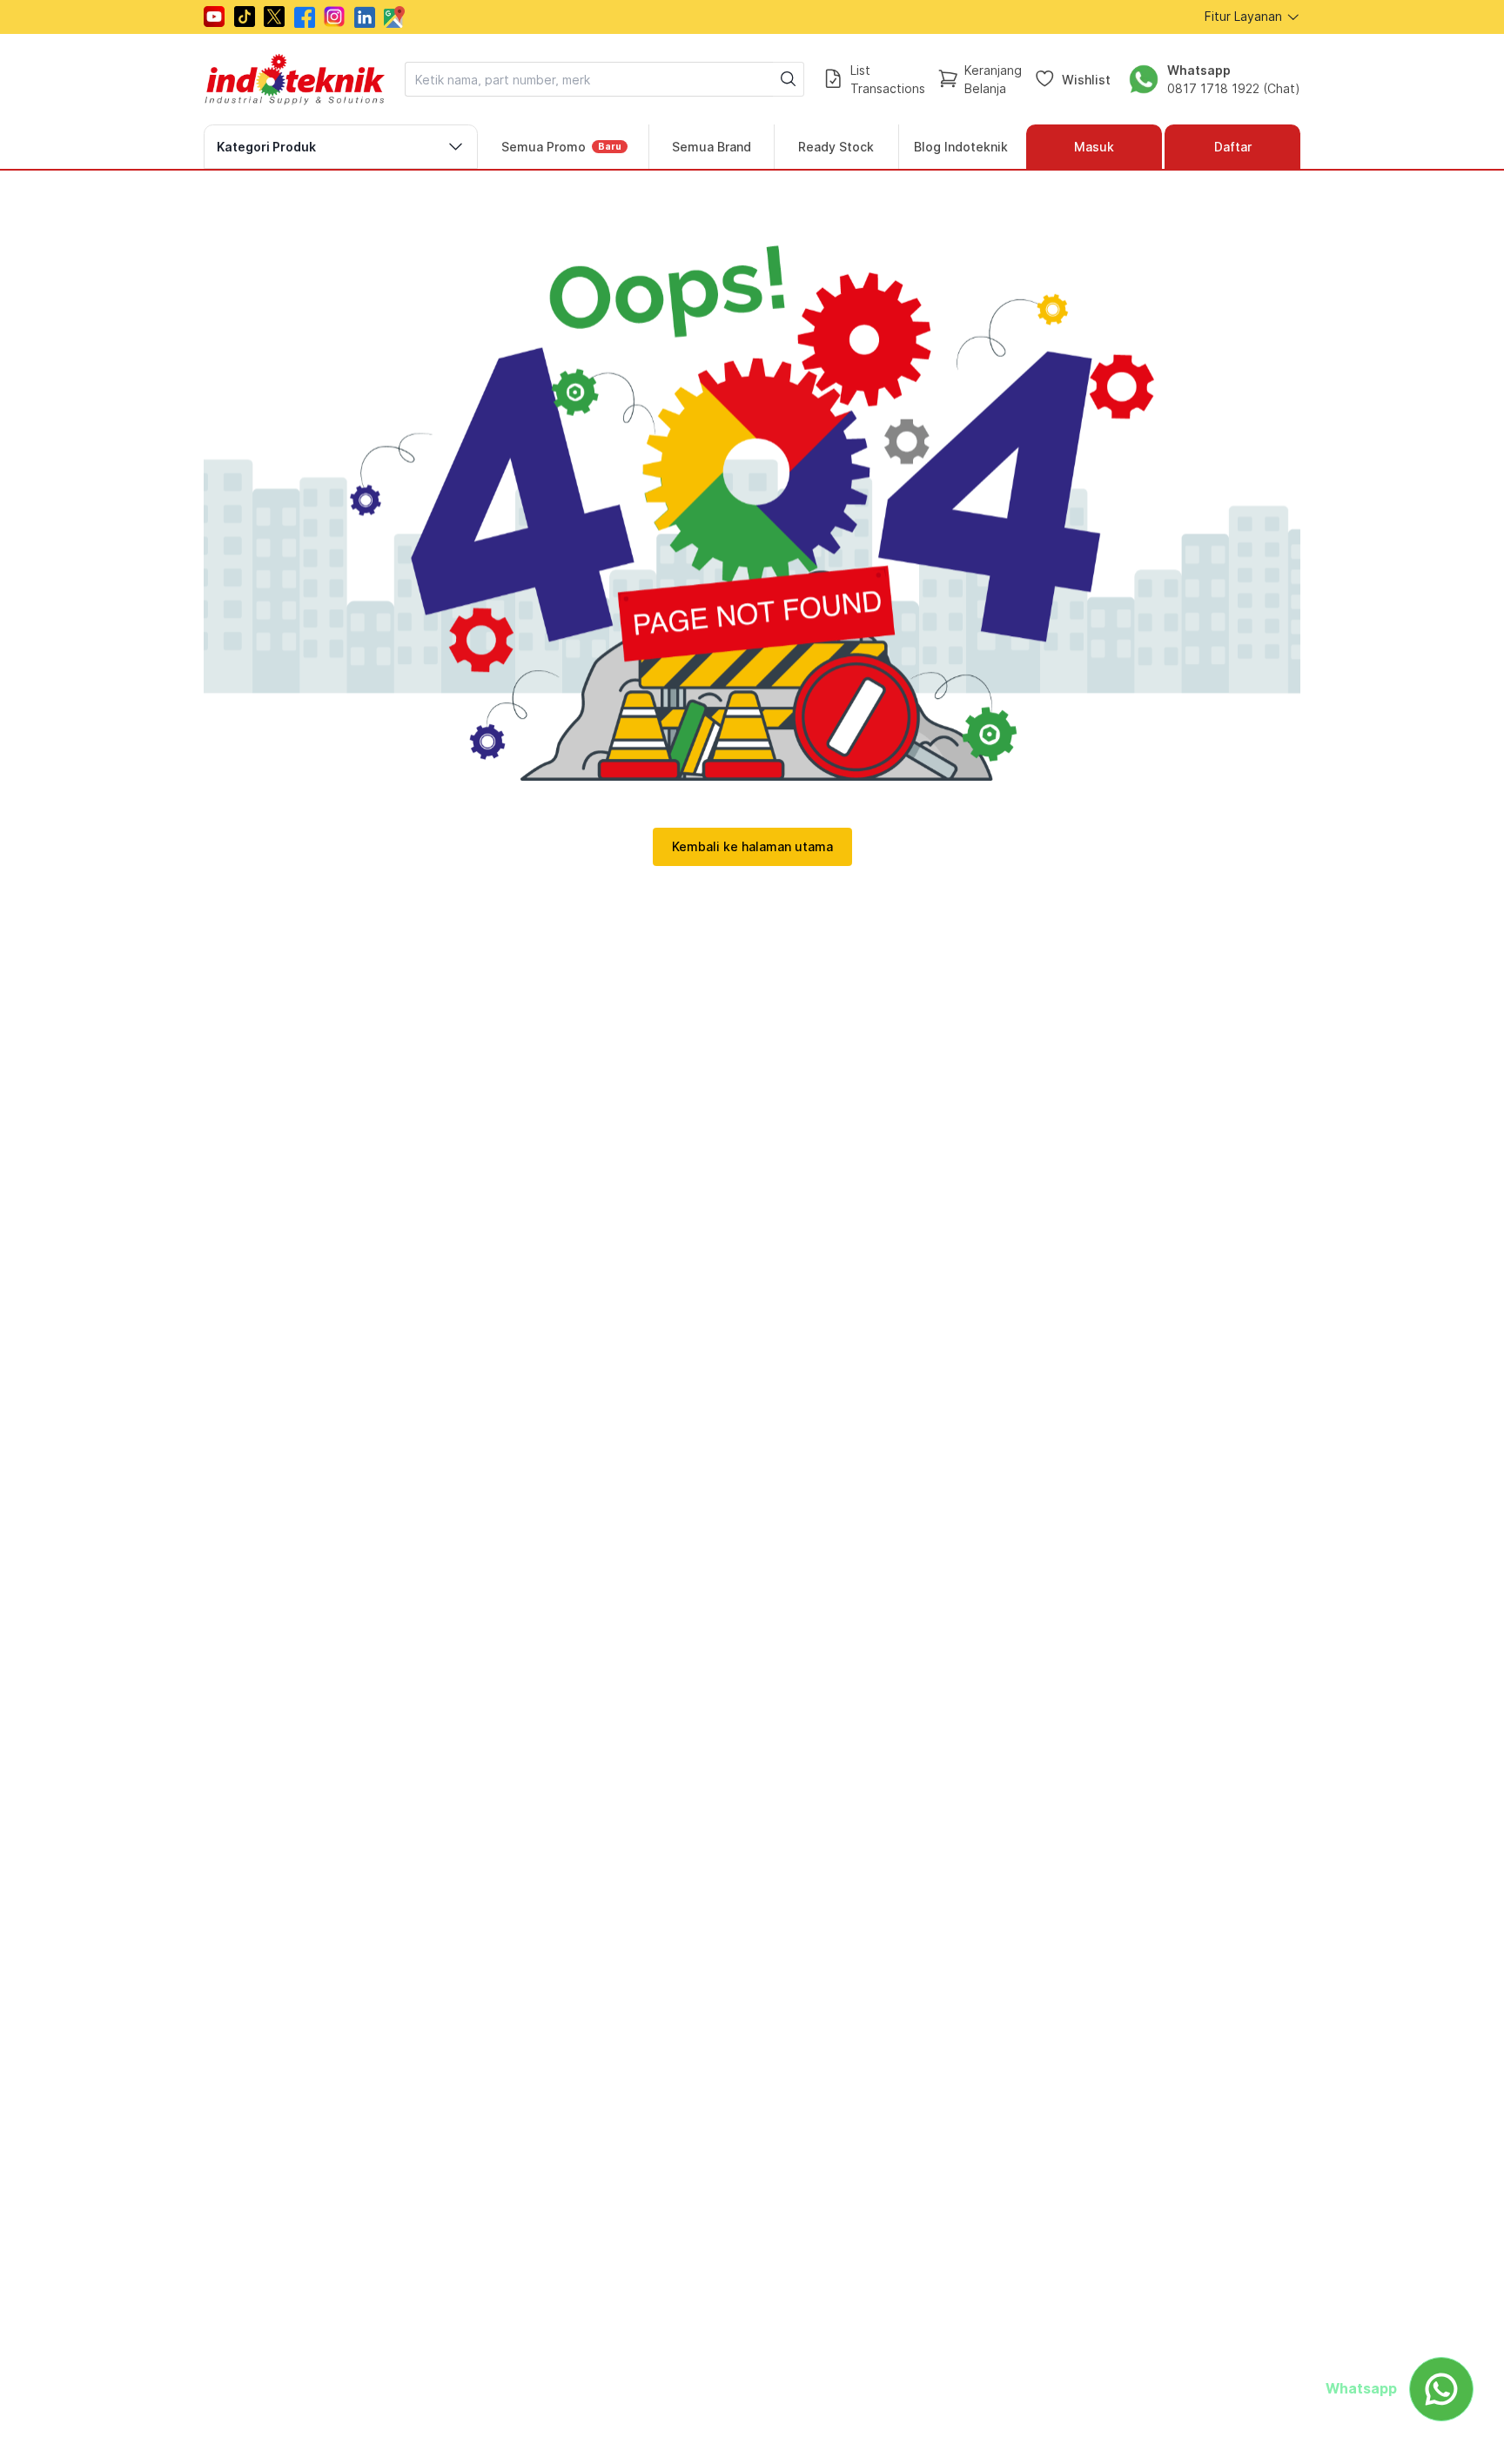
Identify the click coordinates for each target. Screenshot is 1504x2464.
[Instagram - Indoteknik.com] (334, 17)
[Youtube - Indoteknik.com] (214, 17)
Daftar (1233, 147)
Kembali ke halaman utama (752, 846)
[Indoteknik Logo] (295, 79)
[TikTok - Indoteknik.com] (245, 17)
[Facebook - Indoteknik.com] (305, 17)
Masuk (1094, 147)
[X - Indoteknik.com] (274, 17)
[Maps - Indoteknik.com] (394, 17)
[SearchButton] (789, 79)
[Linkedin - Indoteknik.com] (365, 17)
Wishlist (1086, 79)
